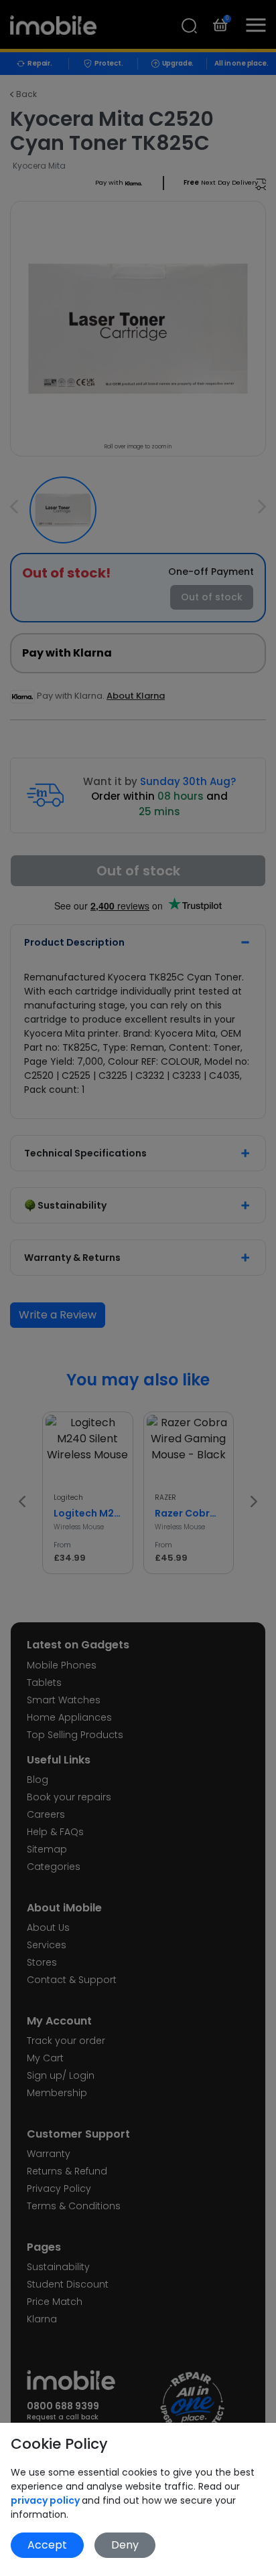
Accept (47, 2545)
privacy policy (46, 2500)
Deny (125, 2545)
